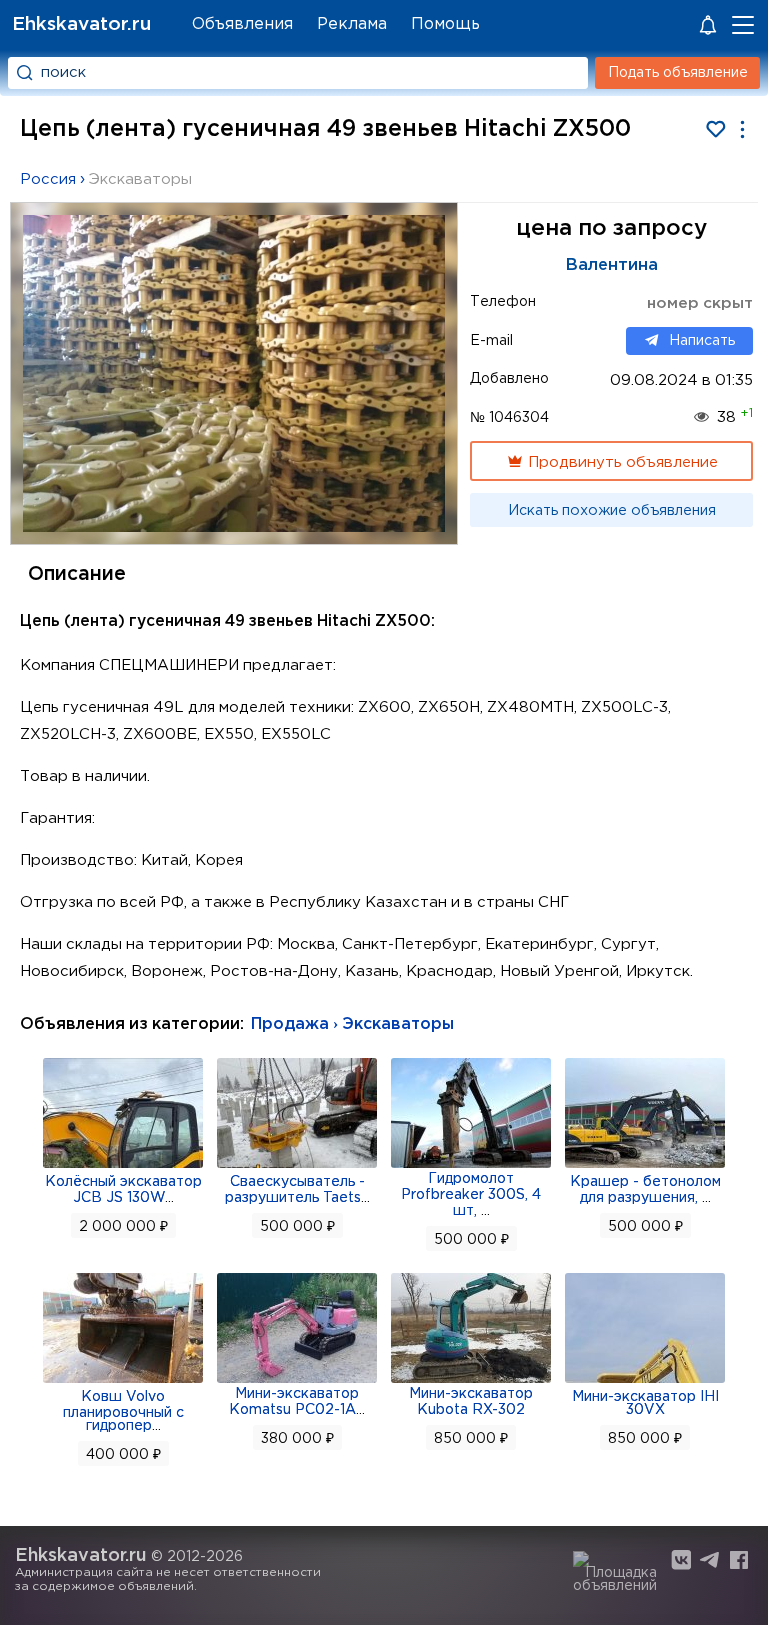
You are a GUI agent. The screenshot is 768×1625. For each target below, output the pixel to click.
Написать (702, 341)
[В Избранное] (715, 129)
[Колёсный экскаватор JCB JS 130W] (123, 1166)
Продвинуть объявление (621, 462)
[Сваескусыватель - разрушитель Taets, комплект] (297, 1166)
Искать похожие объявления (612, 511)
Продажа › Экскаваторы (352, 1024)
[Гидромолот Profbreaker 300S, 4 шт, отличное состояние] (471, 1166)
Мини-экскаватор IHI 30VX (645, 1403)
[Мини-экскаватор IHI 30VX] (645, 1381)
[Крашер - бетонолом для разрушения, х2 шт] (645, 1166)
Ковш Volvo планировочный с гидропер (123, 1411)
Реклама (352, 24)
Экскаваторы (140, 179)
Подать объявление (678, 73)
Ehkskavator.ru (81, 24)
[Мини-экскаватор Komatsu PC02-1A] (297, 1381)
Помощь (445, 24)
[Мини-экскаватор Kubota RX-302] (471, 1381)
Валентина (612, 265)
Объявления (242, 24)
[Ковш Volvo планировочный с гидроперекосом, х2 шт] (123, 1381)
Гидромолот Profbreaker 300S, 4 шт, (471, 1195)
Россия (48, 179)
